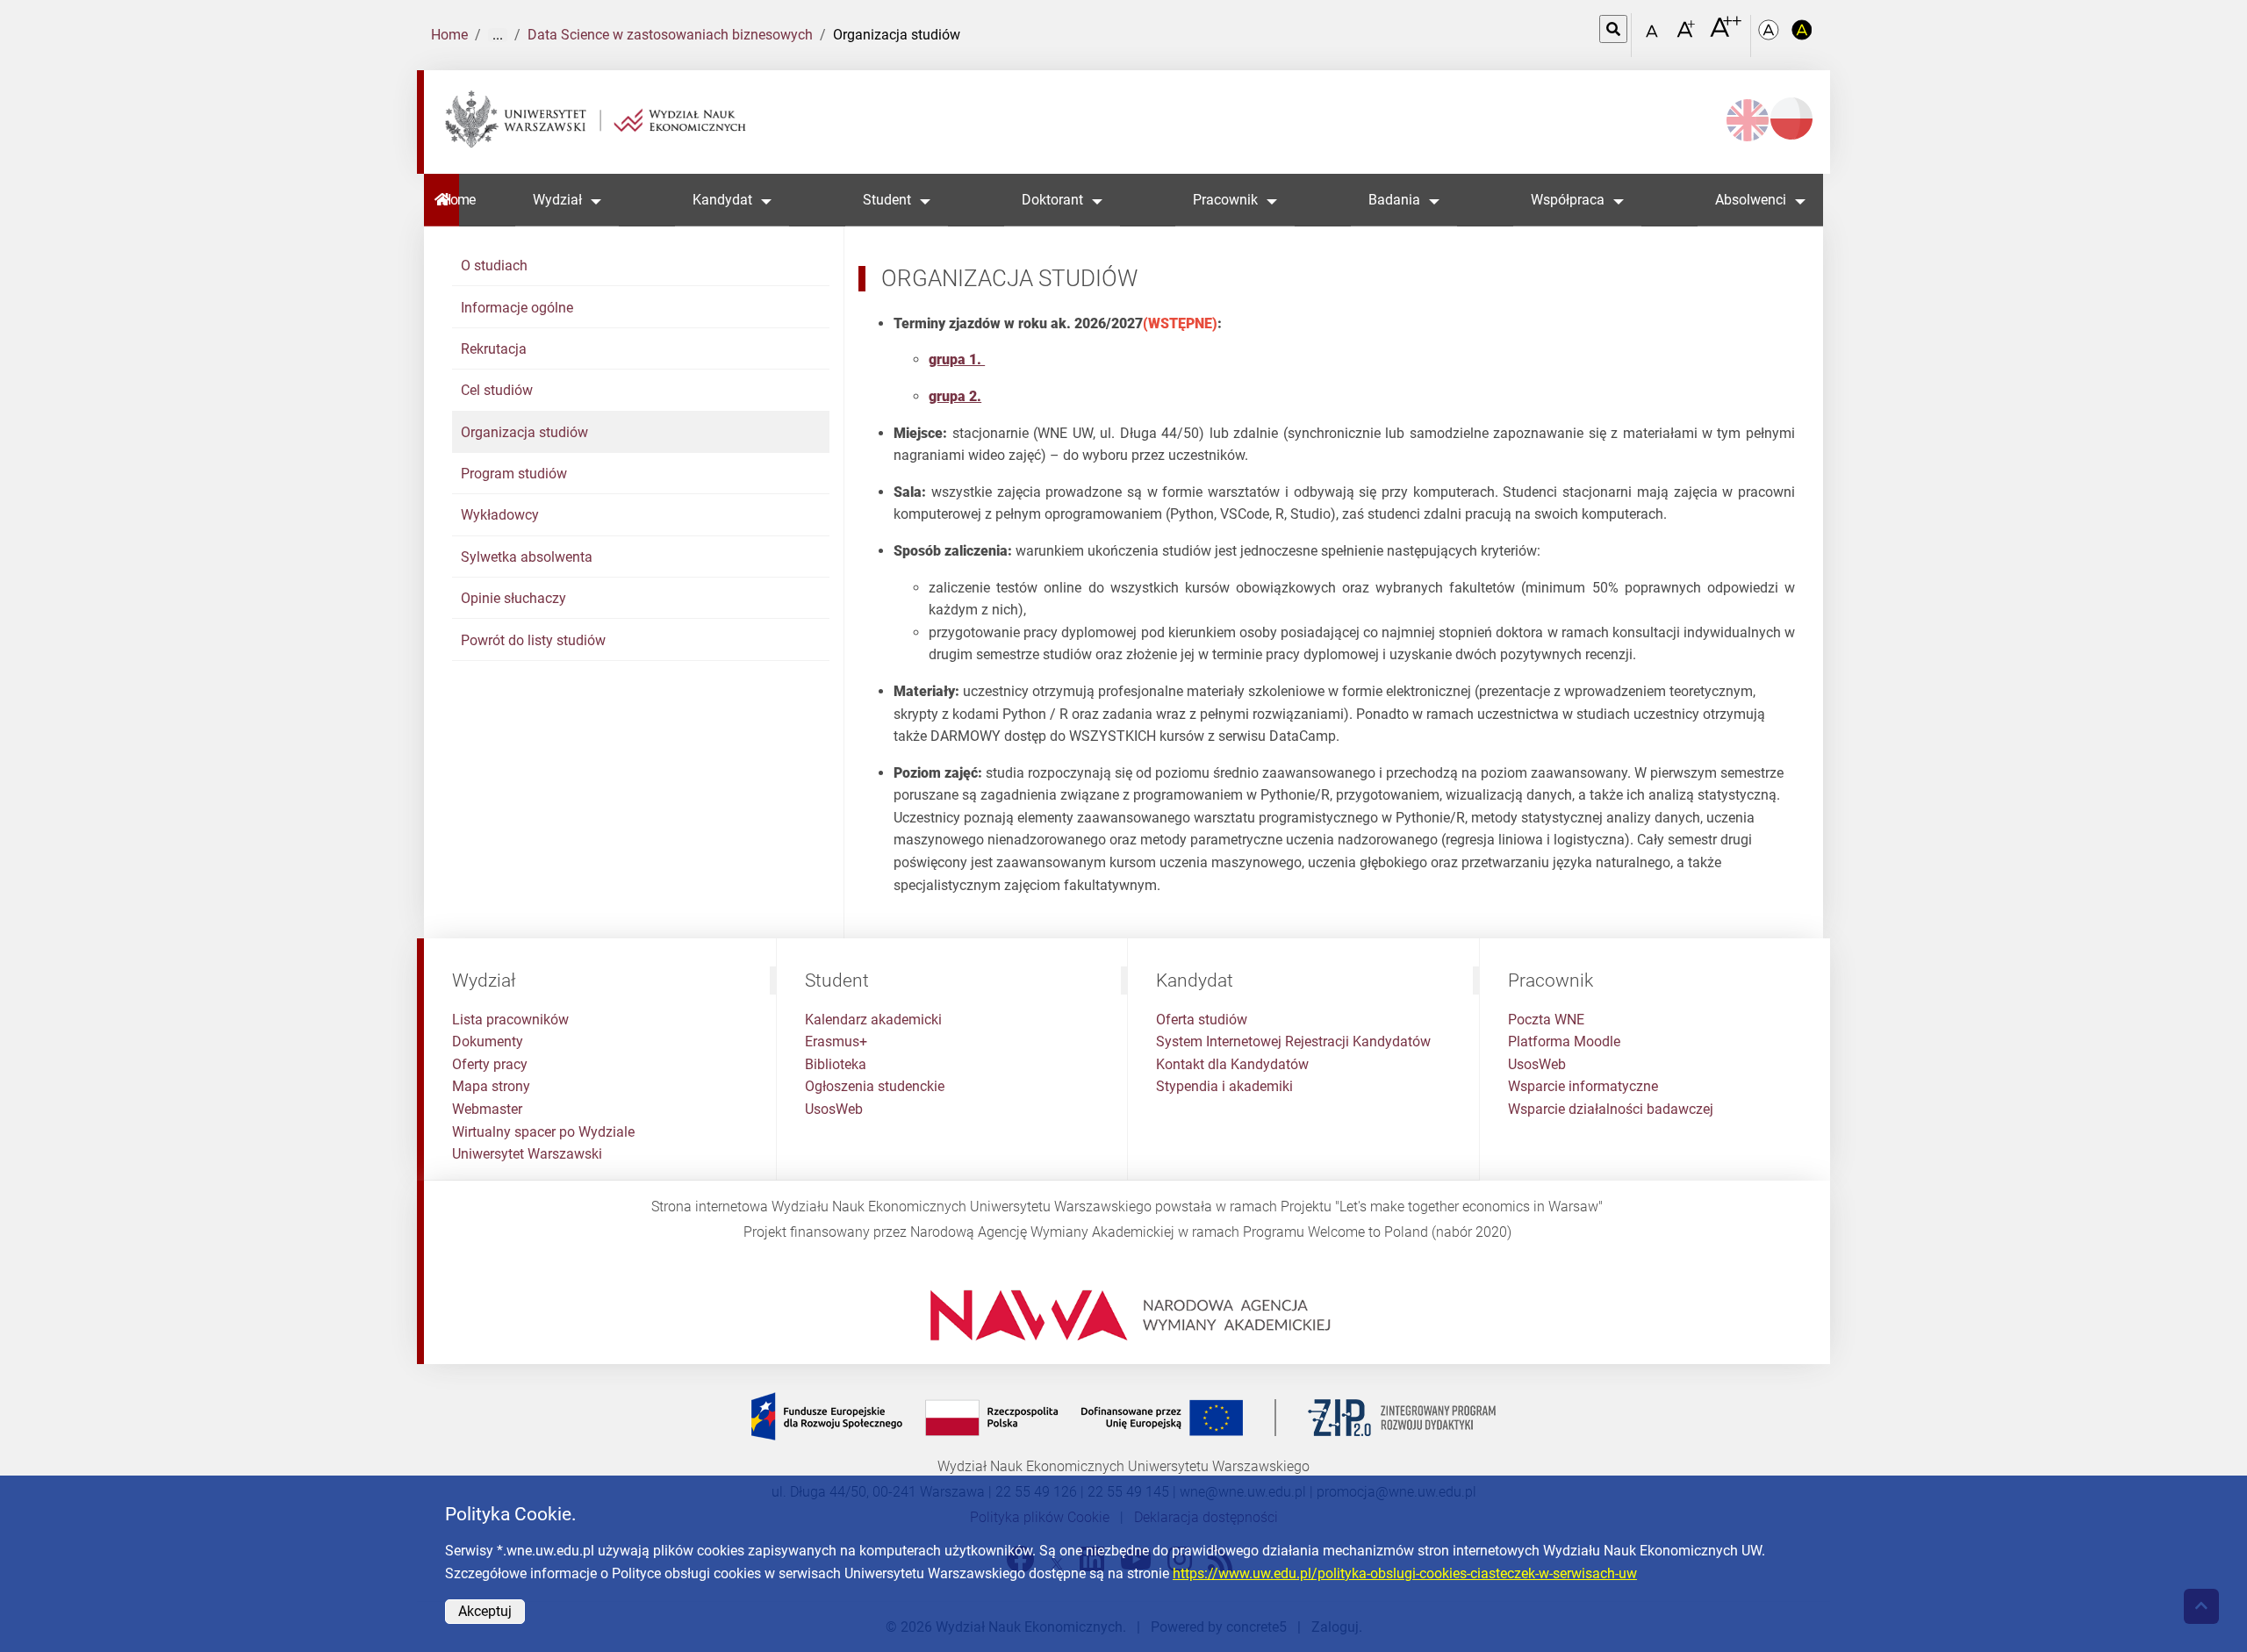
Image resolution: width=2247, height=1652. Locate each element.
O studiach (494, 266)
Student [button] (887, 200)
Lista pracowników (510, 1020)
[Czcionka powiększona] (1687, 35)
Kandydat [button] (722, 200)
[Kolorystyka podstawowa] (1770, 36)
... (498, 35)
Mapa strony (491, 1086)
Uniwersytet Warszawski (527, 1154)
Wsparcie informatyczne (1583, 1086)
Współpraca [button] (1568, 200)
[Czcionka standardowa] (1655, 36)
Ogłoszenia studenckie (875, 1086)
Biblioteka (836, 1064)
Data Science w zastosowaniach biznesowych (670, 35)
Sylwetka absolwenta (527, 557)
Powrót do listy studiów (533, 640)
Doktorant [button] (1052, 200)
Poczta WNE (1546, 1020)
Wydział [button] (557, 200)
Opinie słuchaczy (513, 598)
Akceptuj (485, 1611)
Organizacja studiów (524, 432)
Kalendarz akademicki (873, 1020)
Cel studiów (497, 390)
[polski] (1791, 119)
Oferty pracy (490, 1064)
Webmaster (487, 1109)
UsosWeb (834, 1109)
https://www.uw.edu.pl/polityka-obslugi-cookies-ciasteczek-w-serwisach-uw (1405, 1573)
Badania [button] (1394, 200)
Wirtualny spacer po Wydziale (543, 1132)
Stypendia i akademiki (1224, 1086)
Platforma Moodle (1564, 1041)
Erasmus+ (836, 1041)
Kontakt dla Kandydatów (1232, 1064)
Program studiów (514, 474)
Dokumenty (488, 1041)
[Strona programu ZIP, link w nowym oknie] (1123, 1416)
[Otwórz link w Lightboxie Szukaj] (1613, 29)
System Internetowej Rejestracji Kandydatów (1293, 1041)
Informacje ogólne (517, 308)
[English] (1748, 120)
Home (449, 35)
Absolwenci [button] (1751, 200)
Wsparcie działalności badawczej (1611, 1109)
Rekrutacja (494, 349)
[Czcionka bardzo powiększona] (1726, 34)
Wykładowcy (500, 515)
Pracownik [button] (1225, 200)
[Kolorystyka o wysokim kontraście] (1802, 36)
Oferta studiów (1202, 1020)
